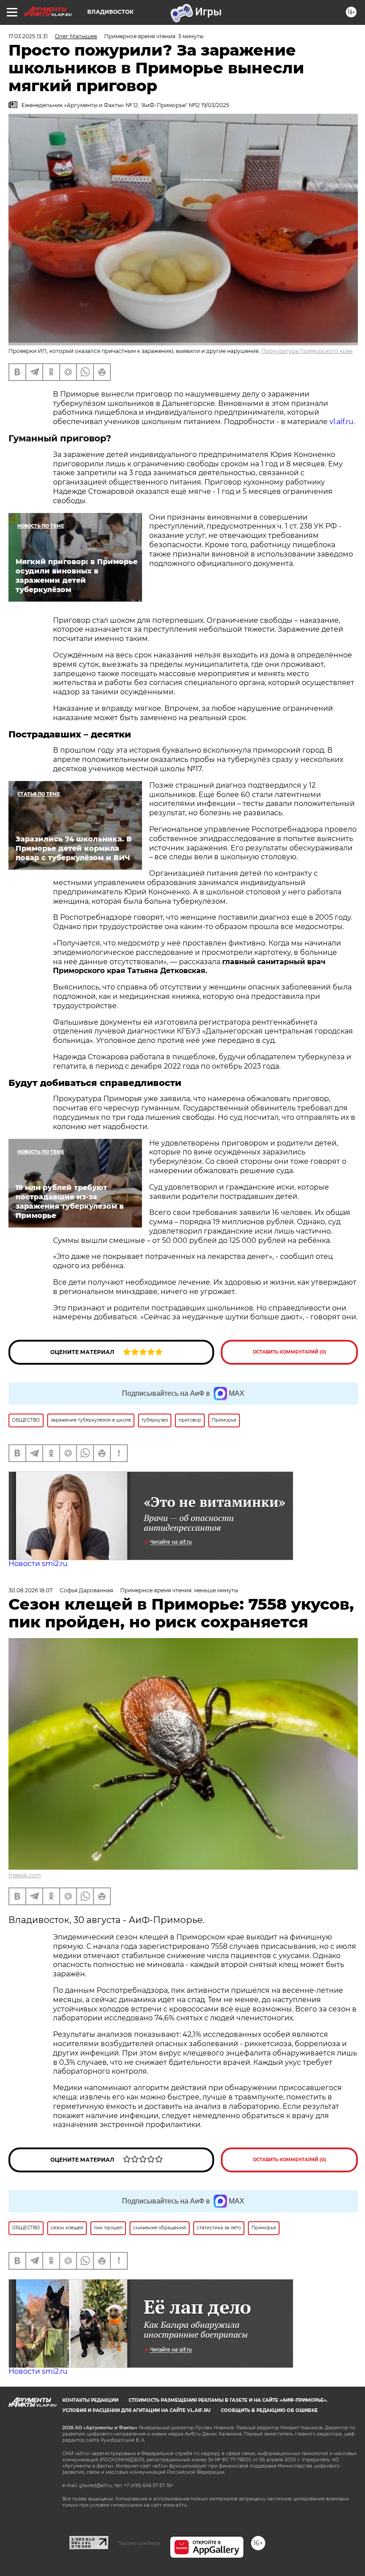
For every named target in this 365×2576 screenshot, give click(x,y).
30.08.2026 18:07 (30, 1590)
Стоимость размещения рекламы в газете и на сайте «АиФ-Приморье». (228, 2400)
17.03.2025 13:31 (28, 36)
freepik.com (25, 1875)
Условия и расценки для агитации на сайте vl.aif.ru (136, 2410)
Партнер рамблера (139, 2543)
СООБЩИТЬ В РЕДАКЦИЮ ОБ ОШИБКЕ (269, 2410)
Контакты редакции (90, 2400)
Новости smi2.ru (38, 1564)
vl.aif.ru (341, 422)
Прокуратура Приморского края (307, 351)
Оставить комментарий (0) (290, 1352)
